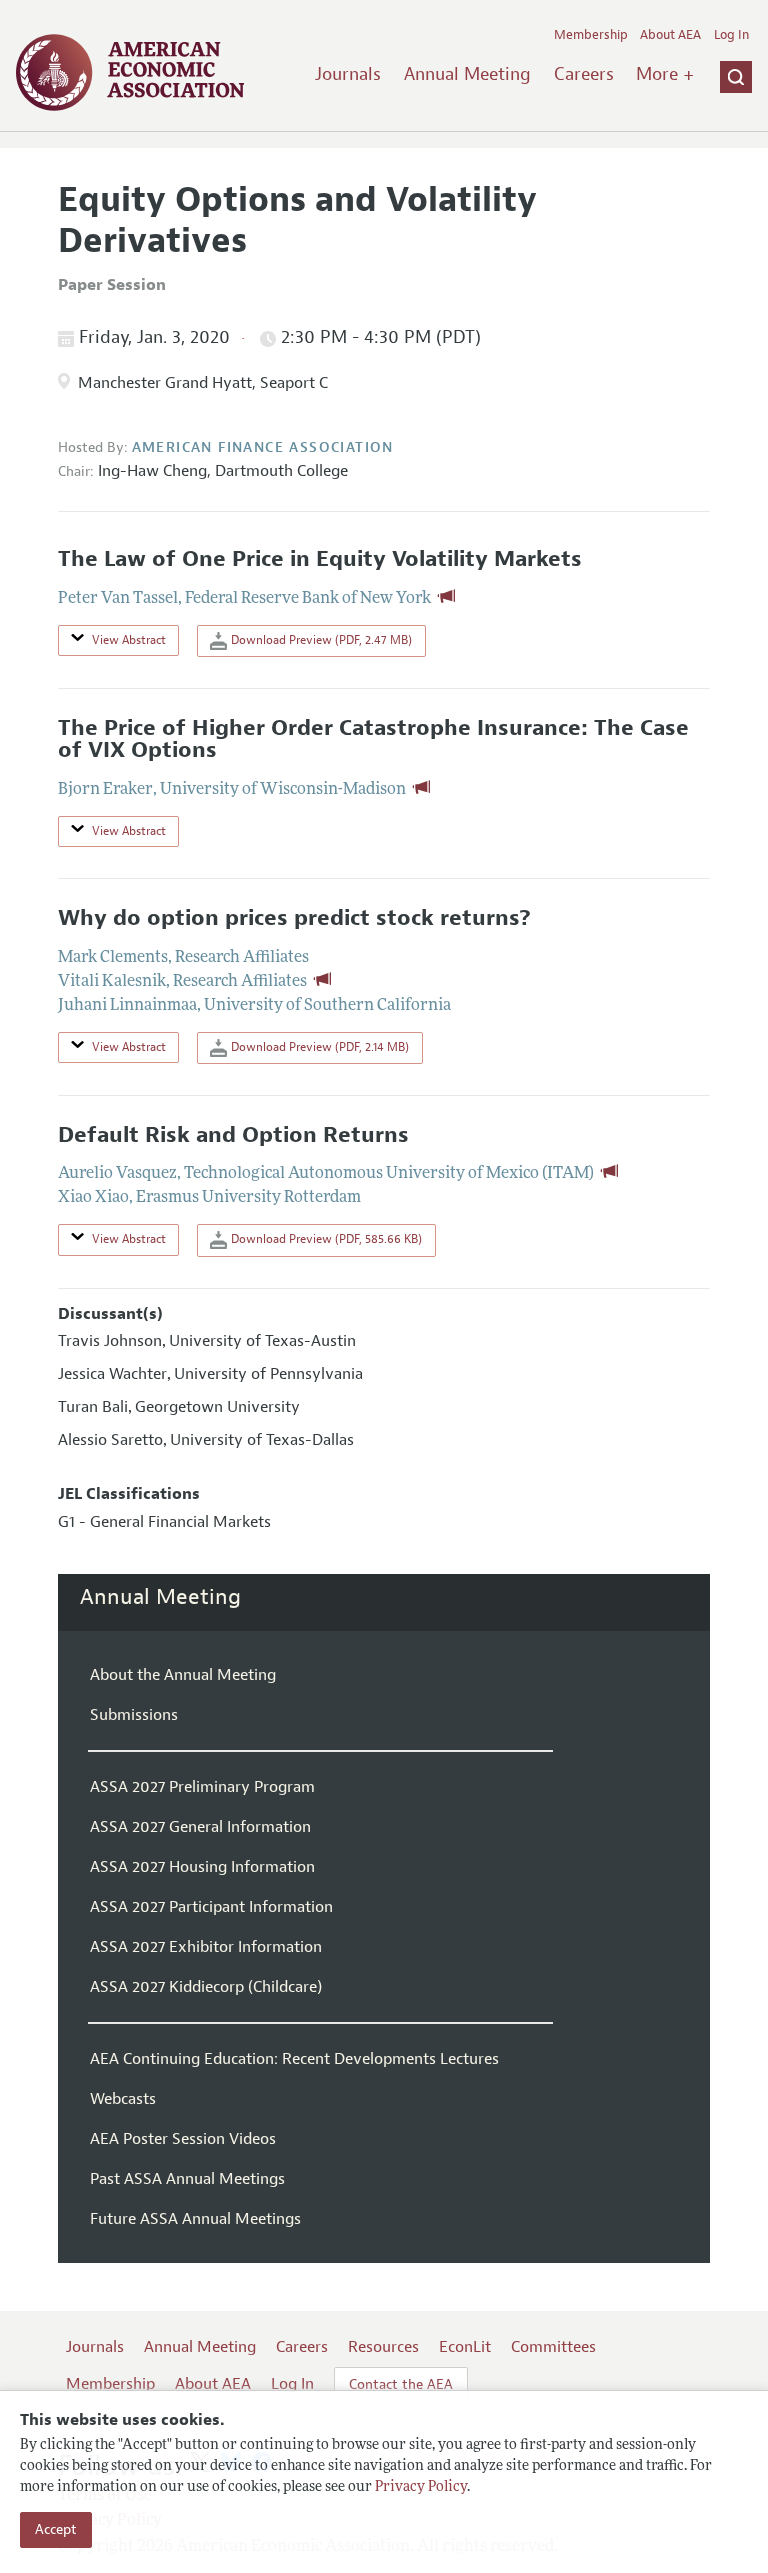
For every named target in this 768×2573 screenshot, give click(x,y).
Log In (731, 35)
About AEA (670, 35)
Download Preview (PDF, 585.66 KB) (325, 1239)
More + (665, 74)
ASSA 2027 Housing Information (202, 1867)
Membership (591, 35)
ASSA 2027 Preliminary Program (202, 1787)
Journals (348, 74)
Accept (56, 2529)
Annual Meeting (467, 74)
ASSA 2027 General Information (200, 1827)
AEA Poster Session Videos (183, 2139)
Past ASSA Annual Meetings (187, 2179)
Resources (383, 2347)
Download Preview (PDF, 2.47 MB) (320, 640)
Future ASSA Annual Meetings (195, 2219)
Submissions (134, 1715)
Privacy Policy (421, 2487)
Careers (584, 74)
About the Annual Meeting (183, 1675)
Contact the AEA (401, 2384)
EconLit (465, 2347)
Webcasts (123, 2099)
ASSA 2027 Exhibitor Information (206, 1947)
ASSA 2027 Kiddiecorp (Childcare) (206, 1987)
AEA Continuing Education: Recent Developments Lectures (294, 2059)
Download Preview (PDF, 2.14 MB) (318, 1047)
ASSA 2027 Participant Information (211, 1907)
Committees (553, 2347)
